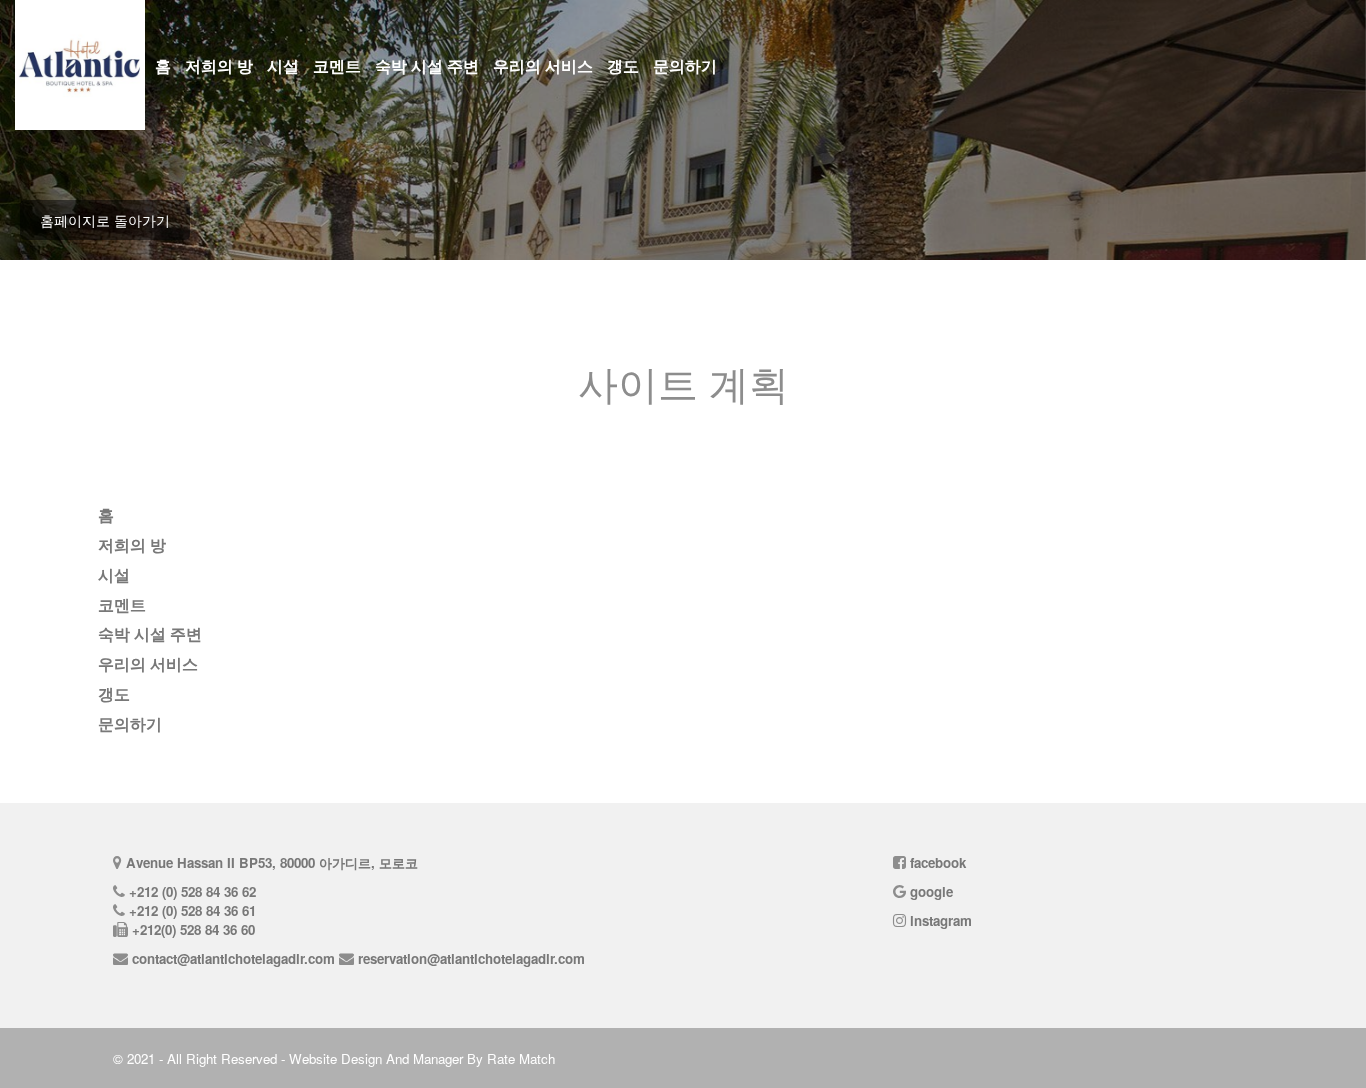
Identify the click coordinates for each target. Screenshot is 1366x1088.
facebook (938, 862)
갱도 (623, 65)
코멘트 (337, 65)
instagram (941, 920)
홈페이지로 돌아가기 (105, 220)
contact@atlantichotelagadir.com (233, 958)
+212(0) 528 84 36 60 (193, 929)
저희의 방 (219, 65)
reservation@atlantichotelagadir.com (471, 958)
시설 (283, 65)
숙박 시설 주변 (427, 65)
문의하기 (685, 65)
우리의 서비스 (543, 65)
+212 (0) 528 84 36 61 (192, 910)
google (931, 891)
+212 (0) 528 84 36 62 (192, 891)
